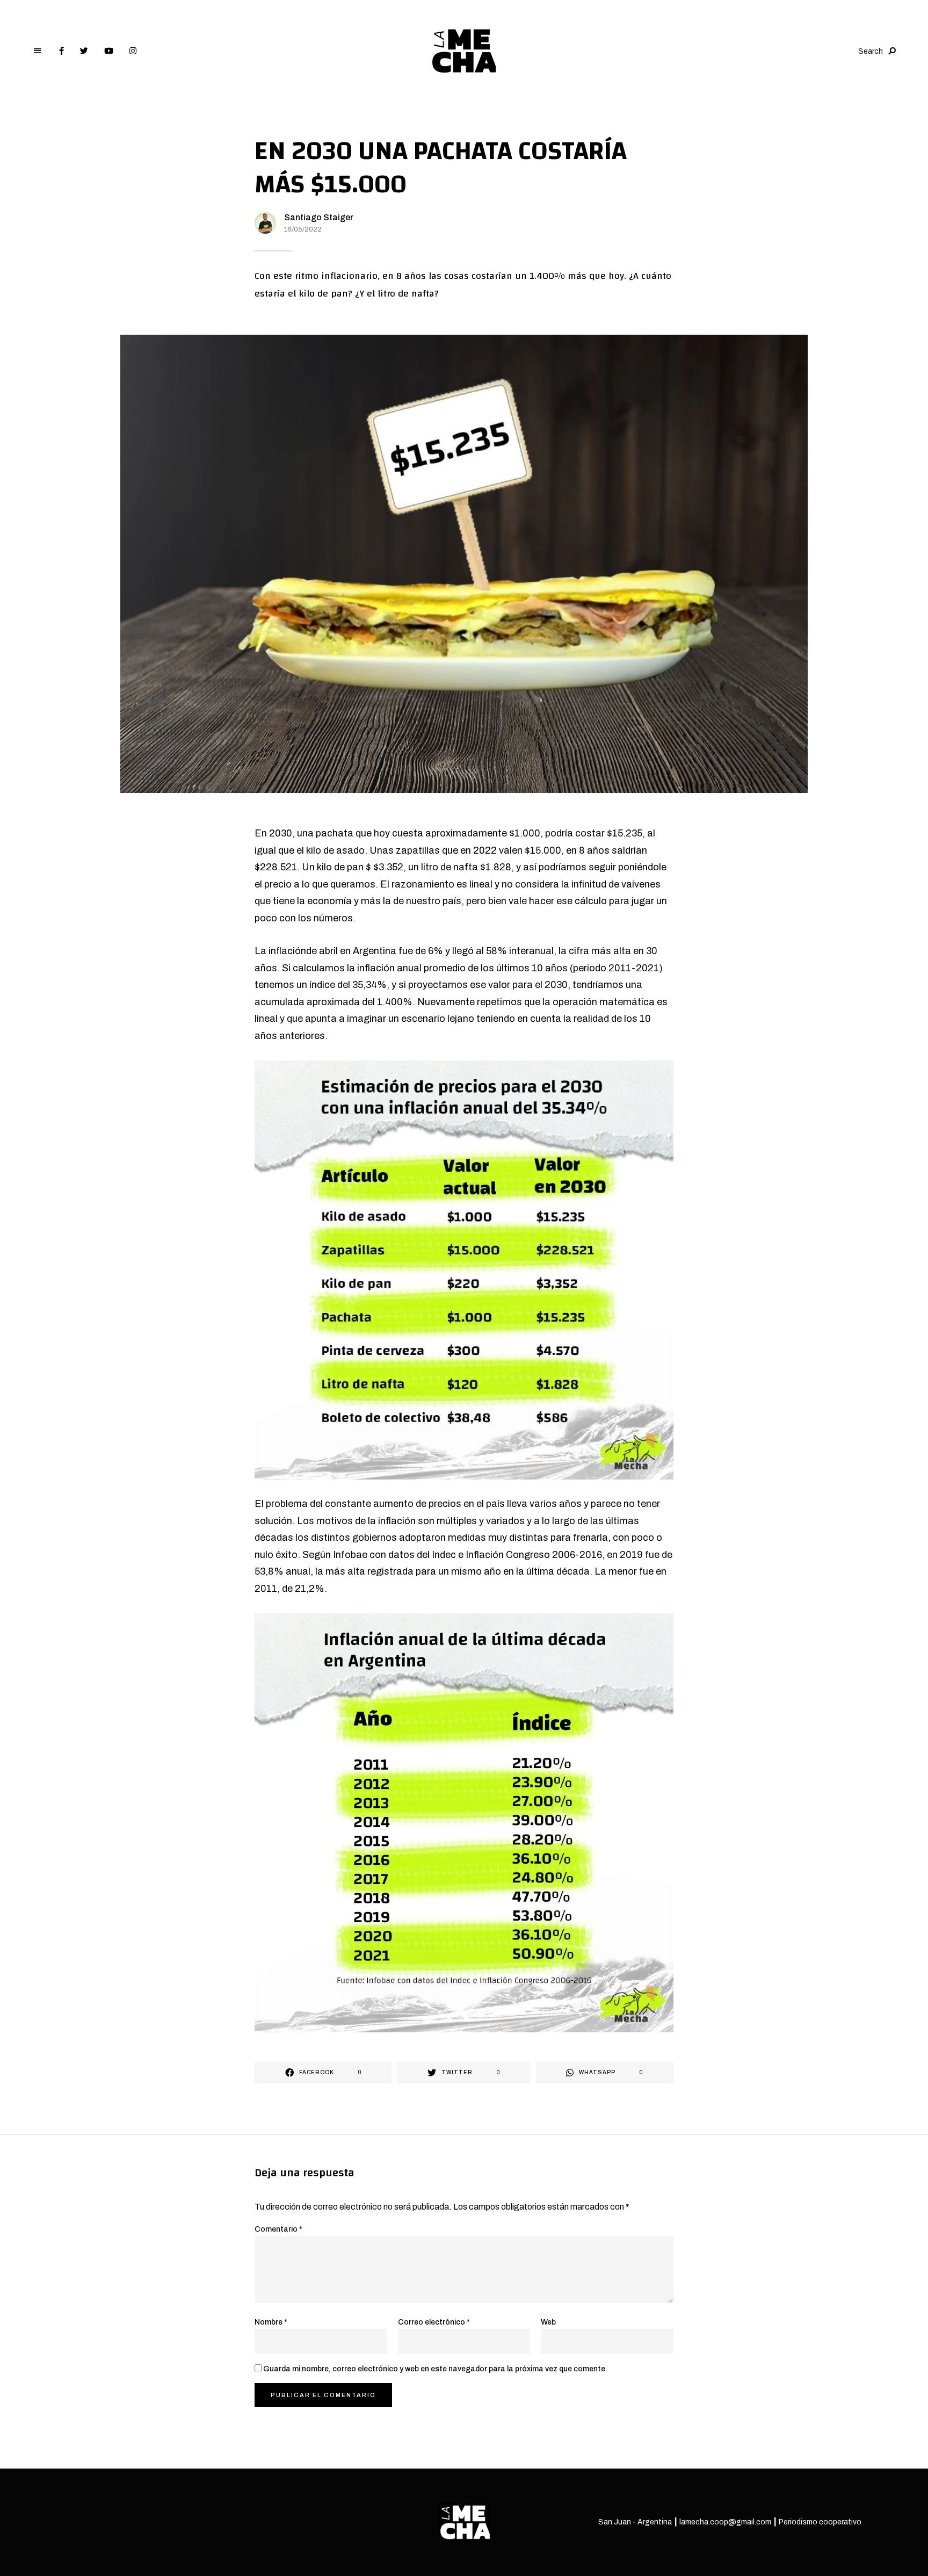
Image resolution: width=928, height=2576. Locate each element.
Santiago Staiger (319, 217)
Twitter (84, 51)
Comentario (278, 2229)
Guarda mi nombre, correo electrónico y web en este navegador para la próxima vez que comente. (435, 2369)
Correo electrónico (434, 2322)
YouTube (109, 51)
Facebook (61, 51)
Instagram (133, 51)
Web (548, 2322)
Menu (38, 51)
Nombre (271, 2322)
